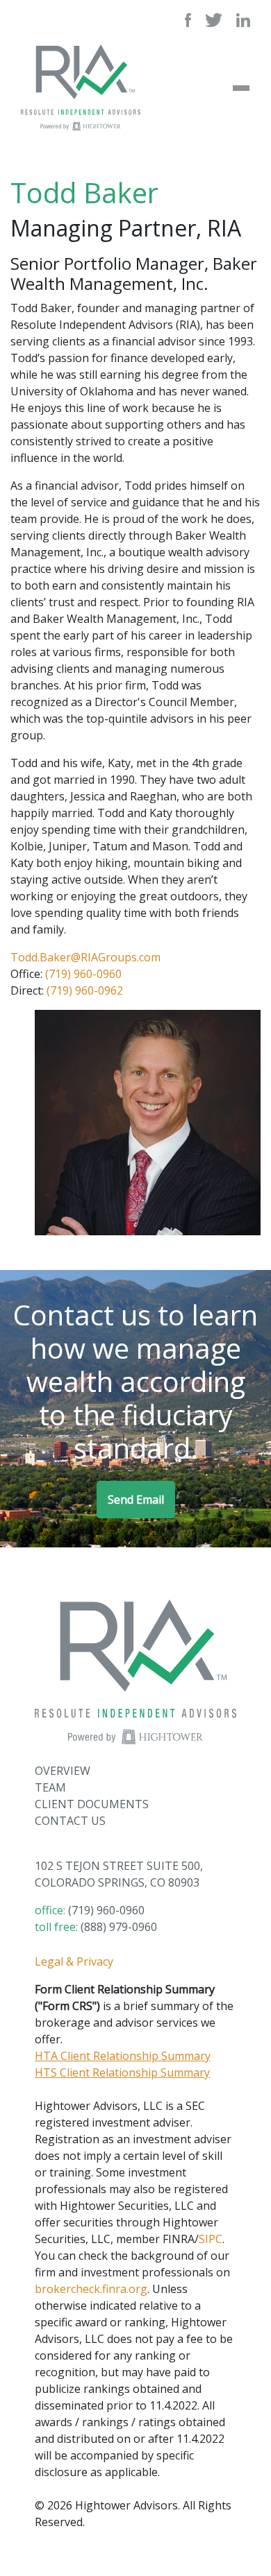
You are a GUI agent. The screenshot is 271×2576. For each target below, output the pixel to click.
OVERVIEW (63, 1771)
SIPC (211, 2239)
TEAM (50, 1787)
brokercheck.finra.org (91, 2289)
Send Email (136, 1500)
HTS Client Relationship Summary (122, 2072)
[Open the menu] (241, 88)
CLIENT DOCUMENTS (92, 1804)
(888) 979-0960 (119, 1927)
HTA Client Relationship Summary (123, 2056)
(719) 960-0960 (83, 974)
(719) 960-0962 (85, 990)
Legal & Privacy (74, 1961)
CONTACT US (70, 1821)
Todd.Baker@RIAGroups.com (85, 957)
